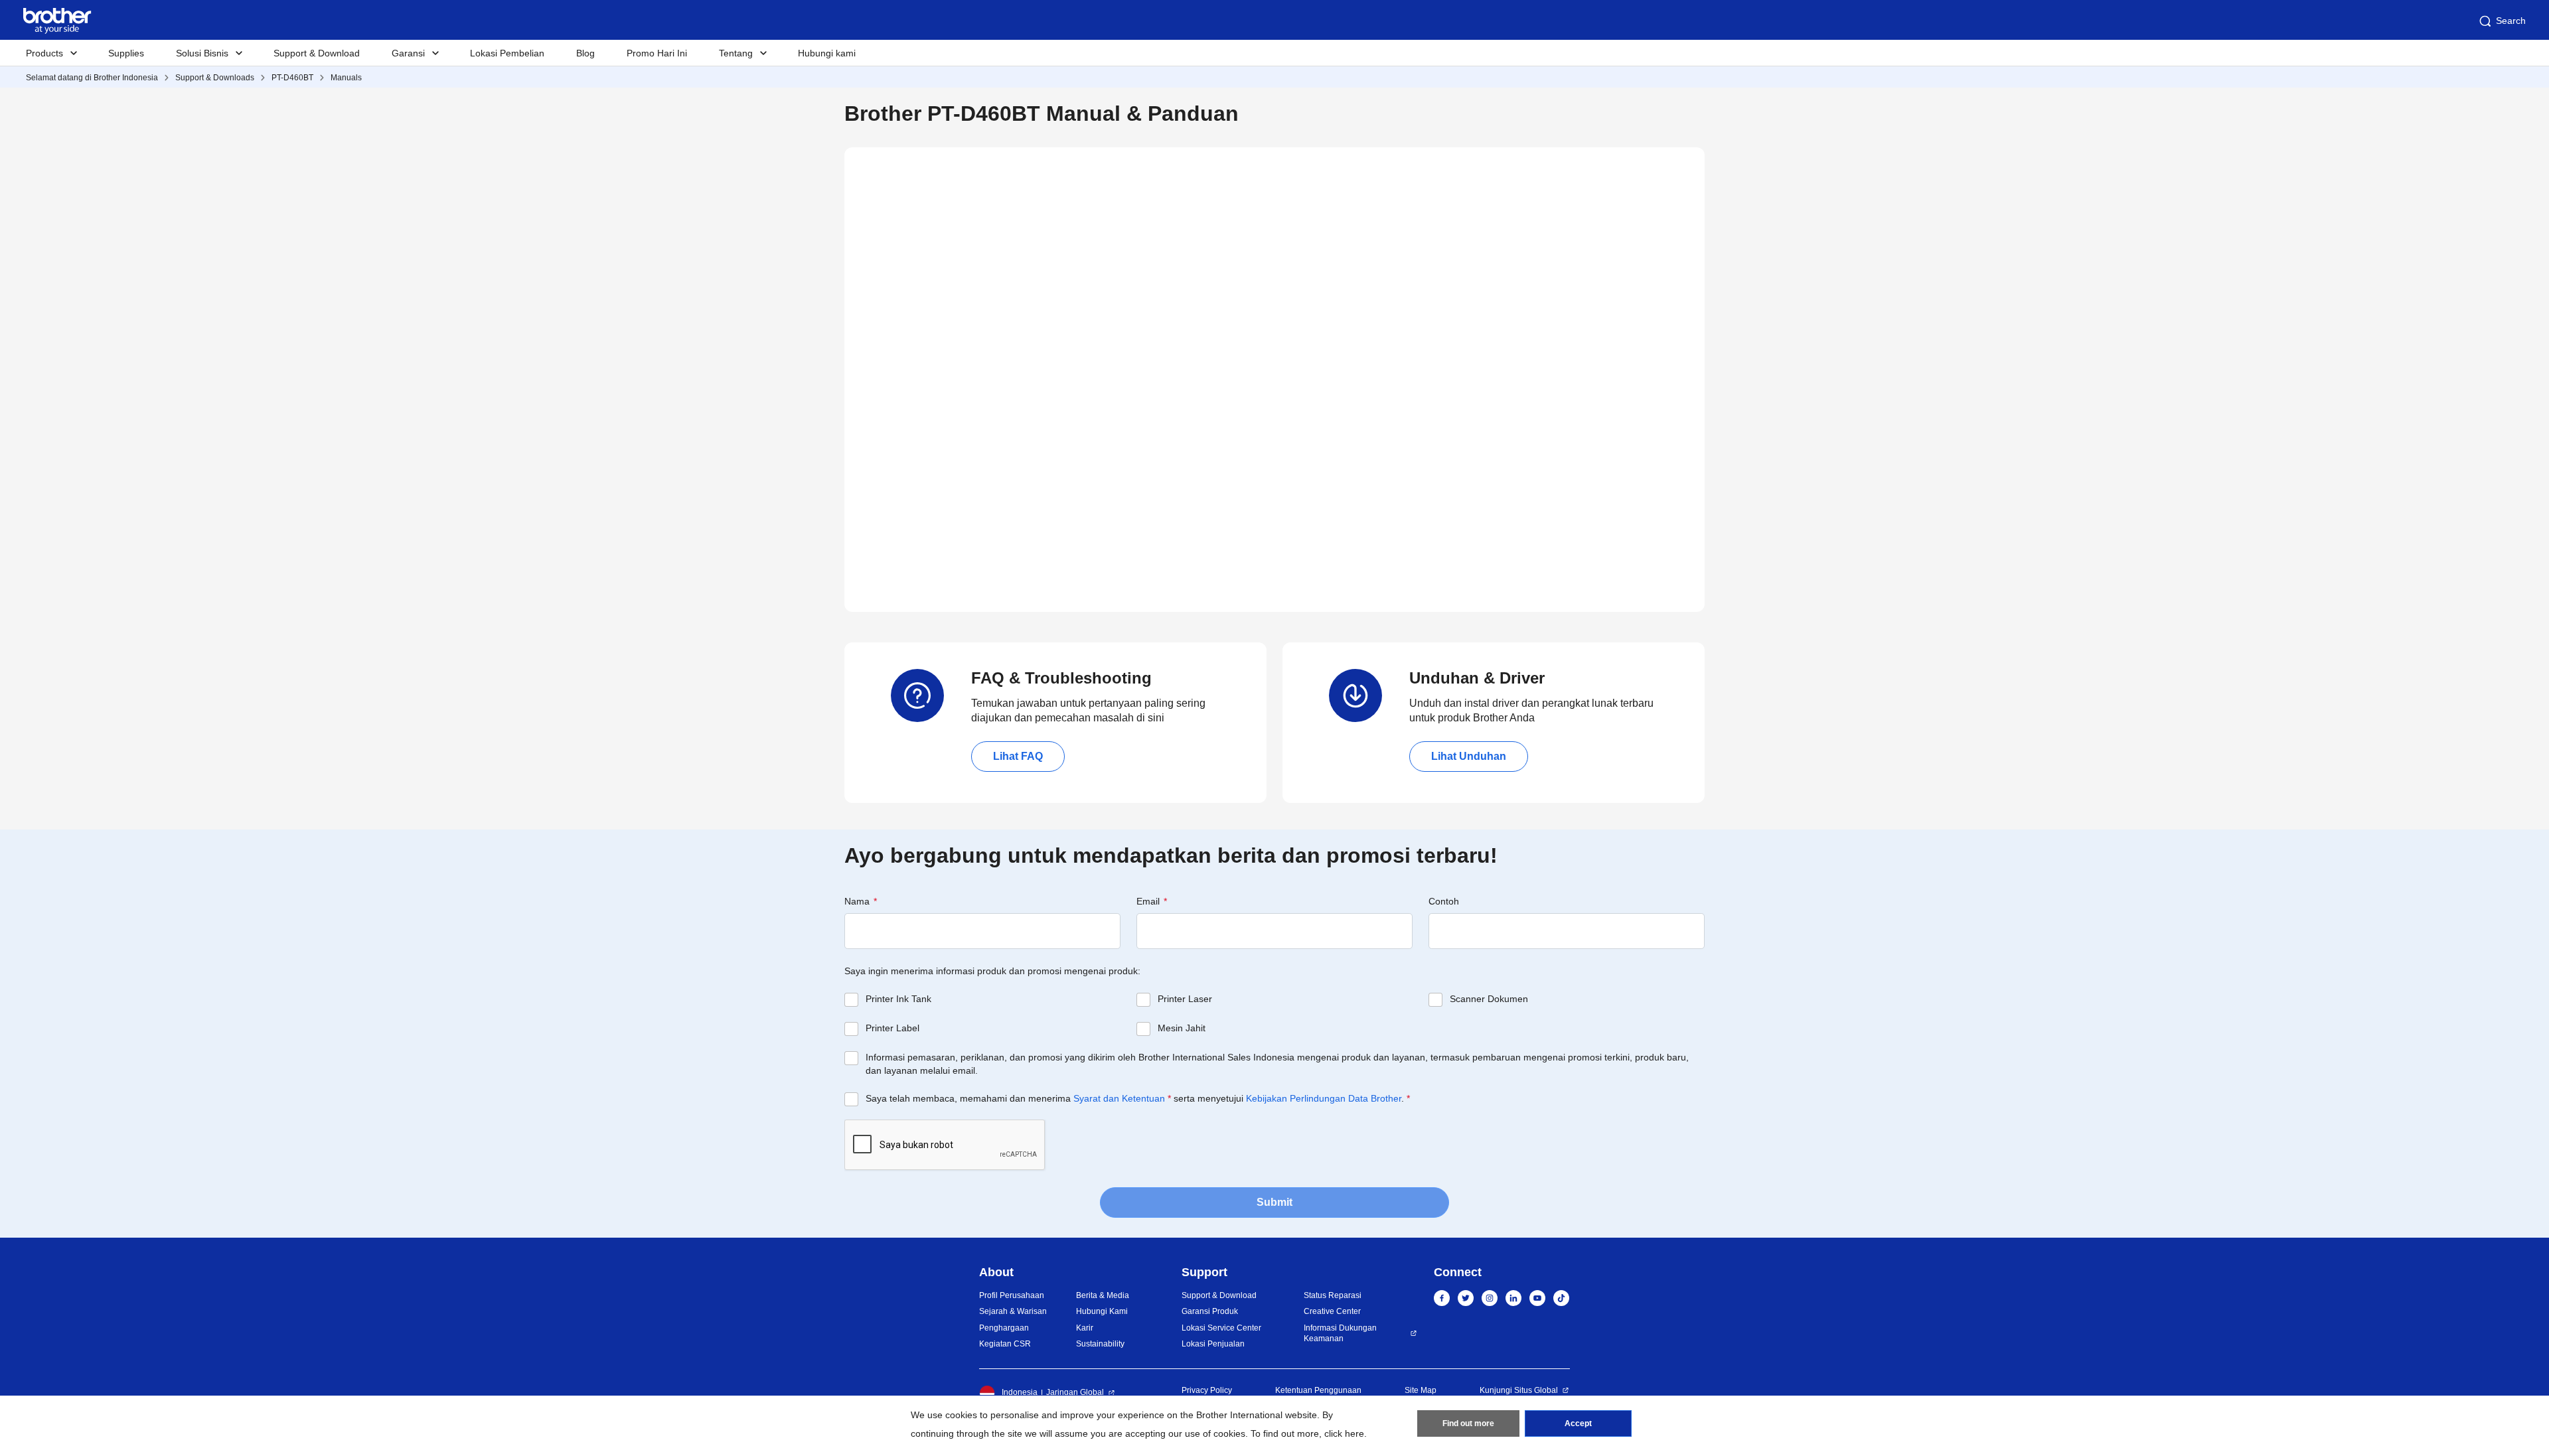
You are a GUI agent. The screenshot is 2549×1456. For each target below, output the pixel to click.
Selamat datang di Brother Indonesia (92, 78)
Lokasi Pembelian (507, 53)
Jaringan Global (1075, 1392)
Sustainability (1100, 1344)
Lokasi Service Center (1221, 1328)
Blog (585, 53)
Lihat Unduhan (1469, 756)
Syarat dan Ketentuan (1119, 1098)
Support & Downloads (215, 78)
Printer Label (892, 1028)
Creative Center (1332, 1311)
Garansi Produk (1210, 1311)
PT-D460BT (292, 78)
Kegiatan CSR (1005, 1344)
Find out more (1468, 1423)
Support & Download (317, 53)
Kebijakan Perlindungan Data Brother (1324, 1098)
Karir (1085, 1328)
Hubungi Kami (1102, 1311)
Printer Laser (1185, 999)
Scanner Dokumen (1489, 999)
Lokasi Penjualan (1213, 1344)
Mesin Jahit (1182, 1028)
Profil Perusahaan (1012, 1295)
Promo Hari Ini (657, 53)
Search (2511, 21)
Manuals (346, 78)
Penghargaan (1004, 1328)
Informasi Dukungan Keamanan (1340, 1334)
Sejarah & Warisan (1013, 1311)
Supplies (126, 53)
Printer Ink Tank (898, 999)
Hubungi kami (827, 53)
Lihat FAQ (1018, 756)
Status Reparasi (1333, 1295)
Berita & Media (1103, 1295)
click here (1344, 1433)
